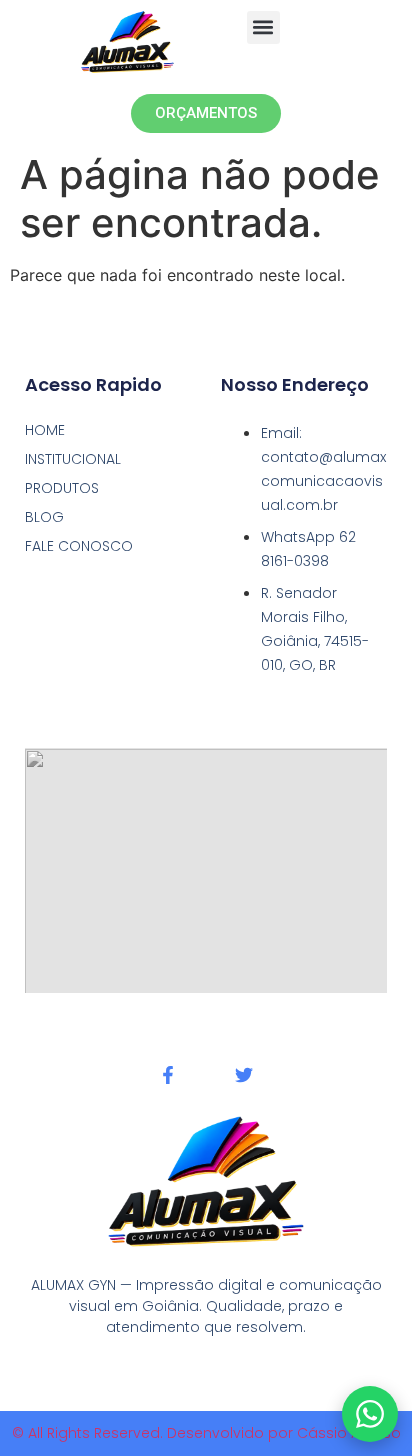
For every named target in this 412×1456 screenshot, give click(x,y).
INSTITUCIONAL (73, 459)
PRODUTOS (62, 488)
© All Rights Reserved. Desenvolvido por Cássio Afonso (206, 1433)
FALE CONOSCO (79, 546)
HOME (45, 430)
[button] (263, 27)
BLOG (44, 517)
